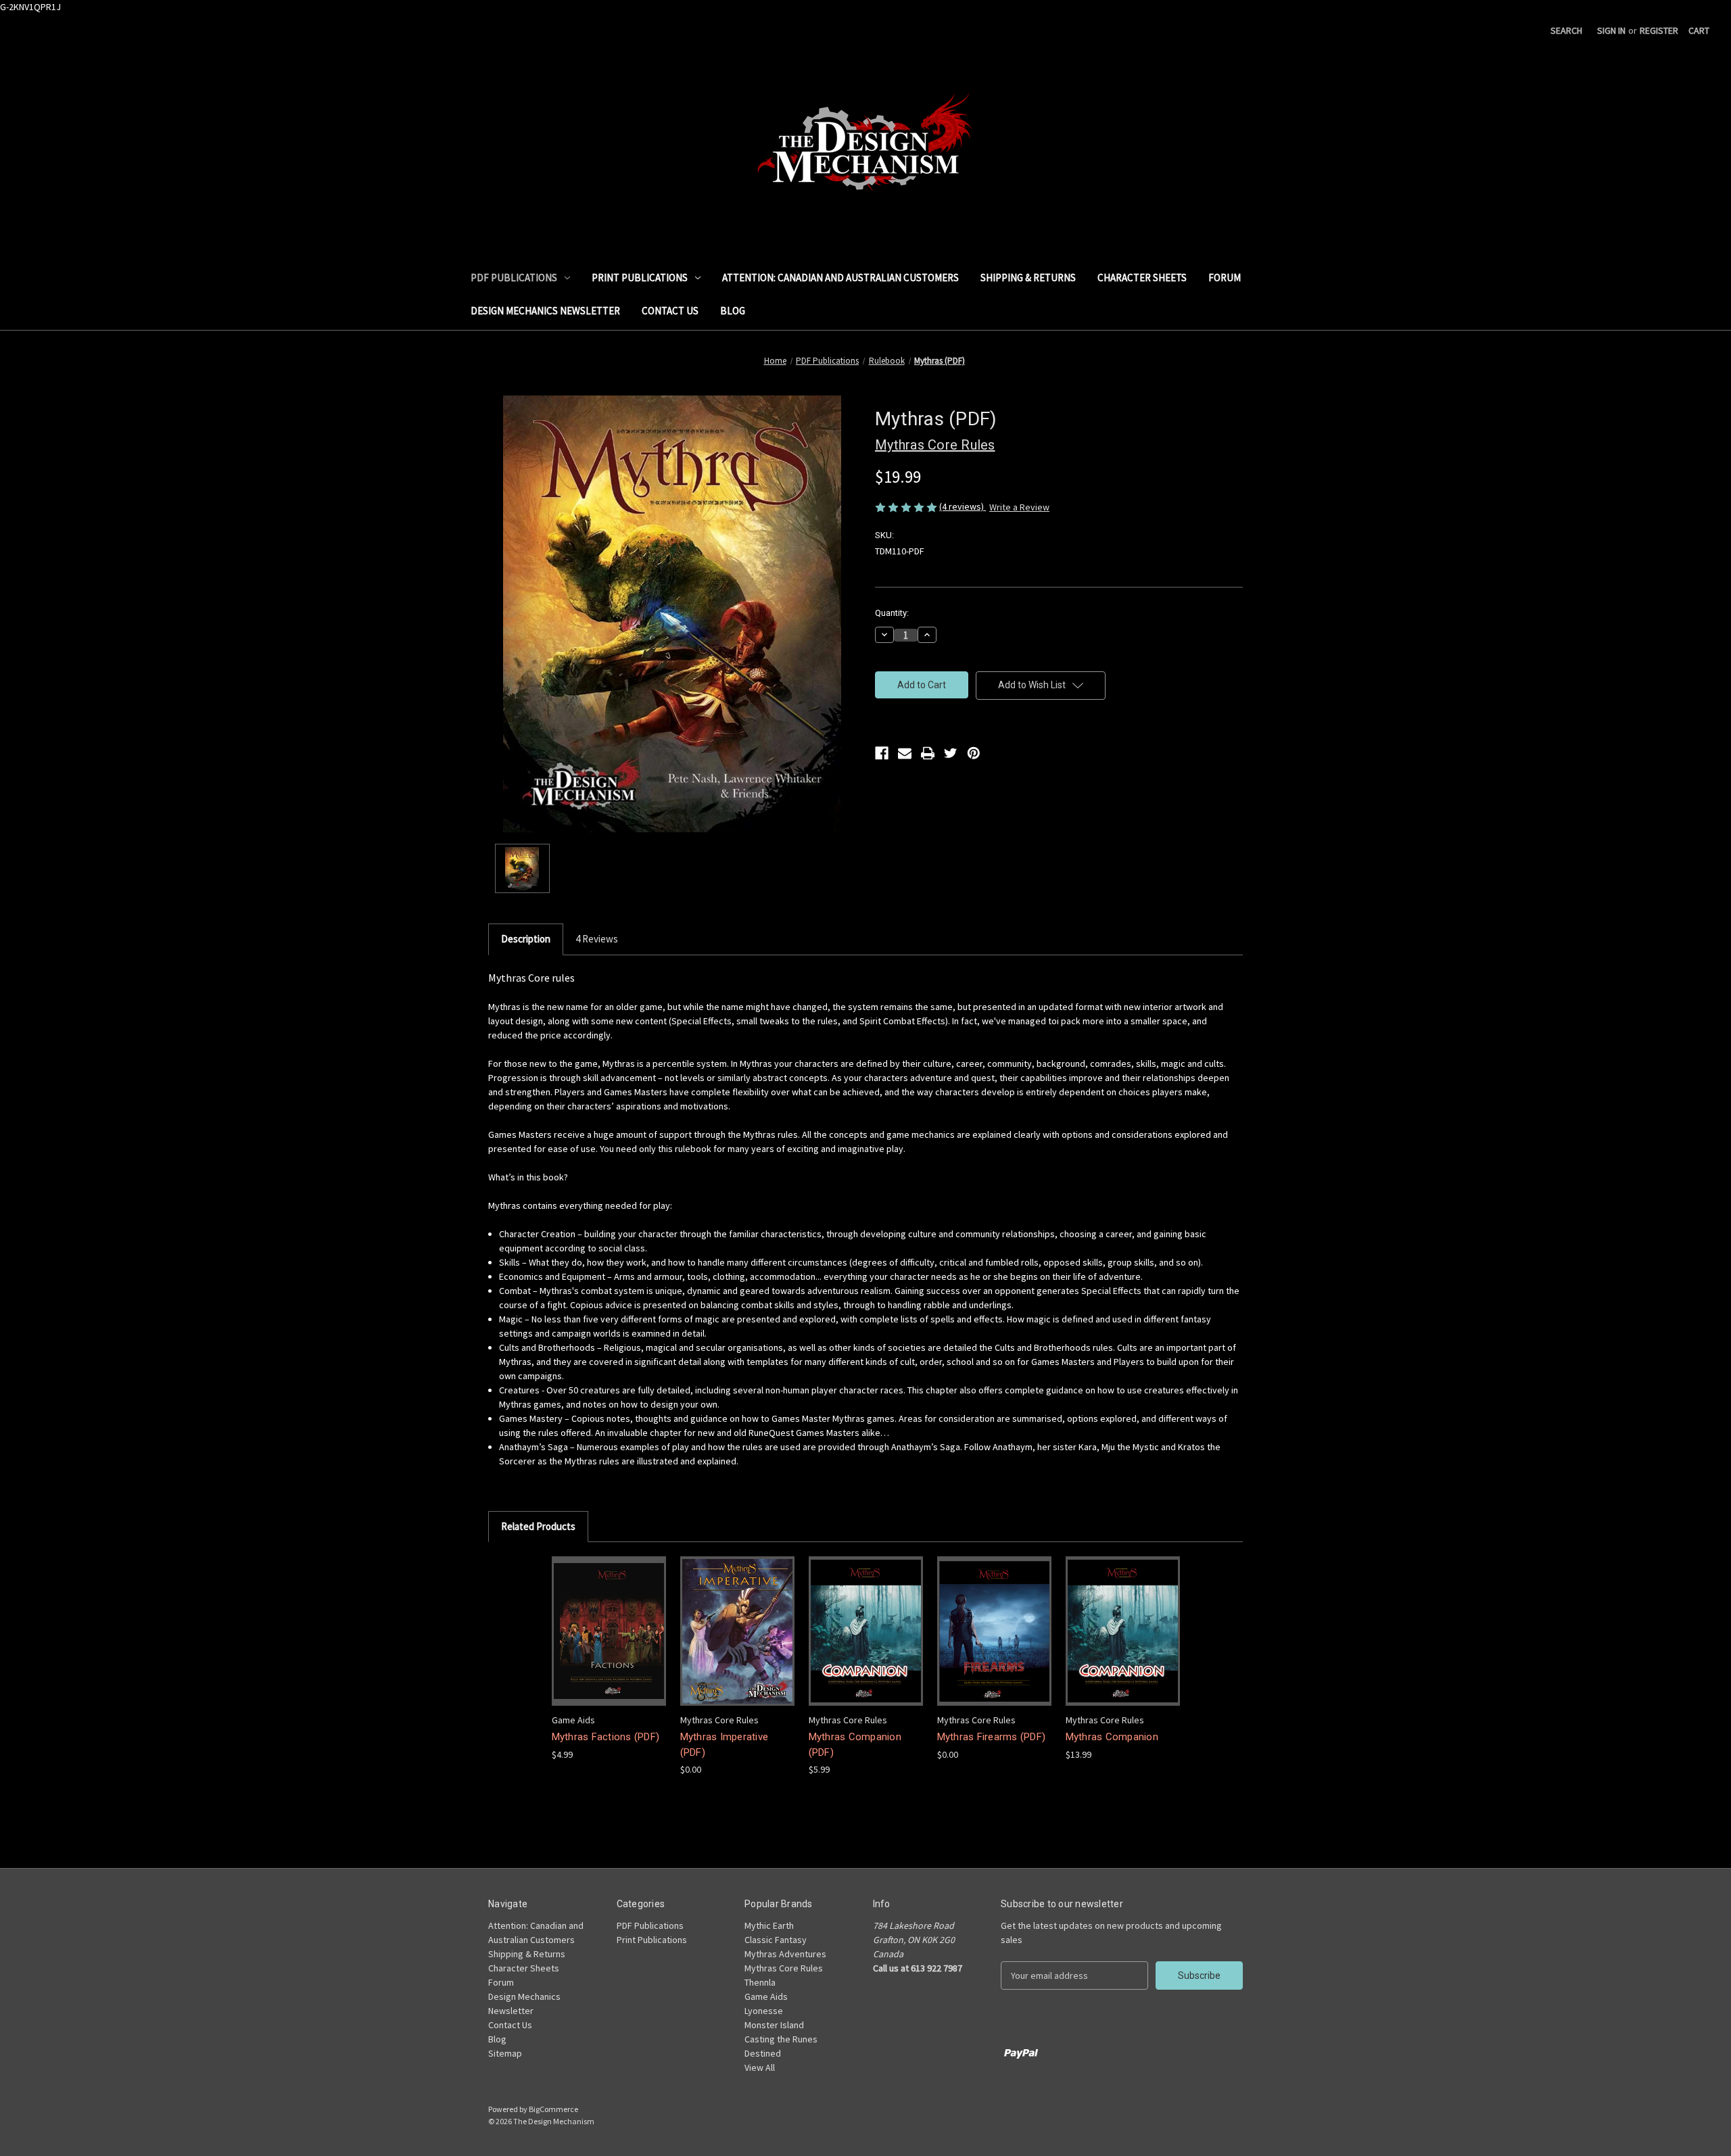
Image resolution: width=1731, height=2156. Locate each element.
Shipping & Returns (1028, 278)
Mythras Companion (1112, 1737)
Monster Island (774, 2025)
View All (760, 2067)
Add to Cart (609, 1643)
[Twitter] (951, 753)
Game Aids (766, 1996)
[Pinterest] (974, 753)
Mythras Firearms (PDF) (992, 1737)
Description (526, 939)
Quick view (607, 1619)
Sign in (1611, 30)
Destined (763, 2053)
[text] (865, 1219)
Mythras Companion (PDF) (855, 1745)
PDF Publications (514, 278)
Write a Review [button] (1019, 507)
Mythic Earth (769, 1925)
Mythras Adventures (785, 1954)
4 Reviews (597, 939)
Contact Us (670, 311)
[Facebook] (882, 753)
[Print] (928, 753)
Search (1566, 30)
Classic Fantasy (776, 1940)
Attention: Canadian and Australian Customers (840, 278)
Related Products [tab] (538, 1526)
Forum (1225, 278)
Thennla (760, 1982)
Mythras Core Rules (784, 1968)
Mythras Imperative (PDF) (725, 1745)
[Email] (905, 753)
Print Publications (640, 278)
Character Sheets (1142, 278)
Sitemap (505, 2053)
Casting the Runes (781, 2039)
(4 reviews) (963, 506)
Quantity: (892, 613)
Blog (733, 311)
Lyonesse (764, 2011)
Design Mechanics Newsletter (545, 311)
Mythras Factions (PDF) (606, 1737)
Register (1659, 30)
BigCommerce (553, 2109)
